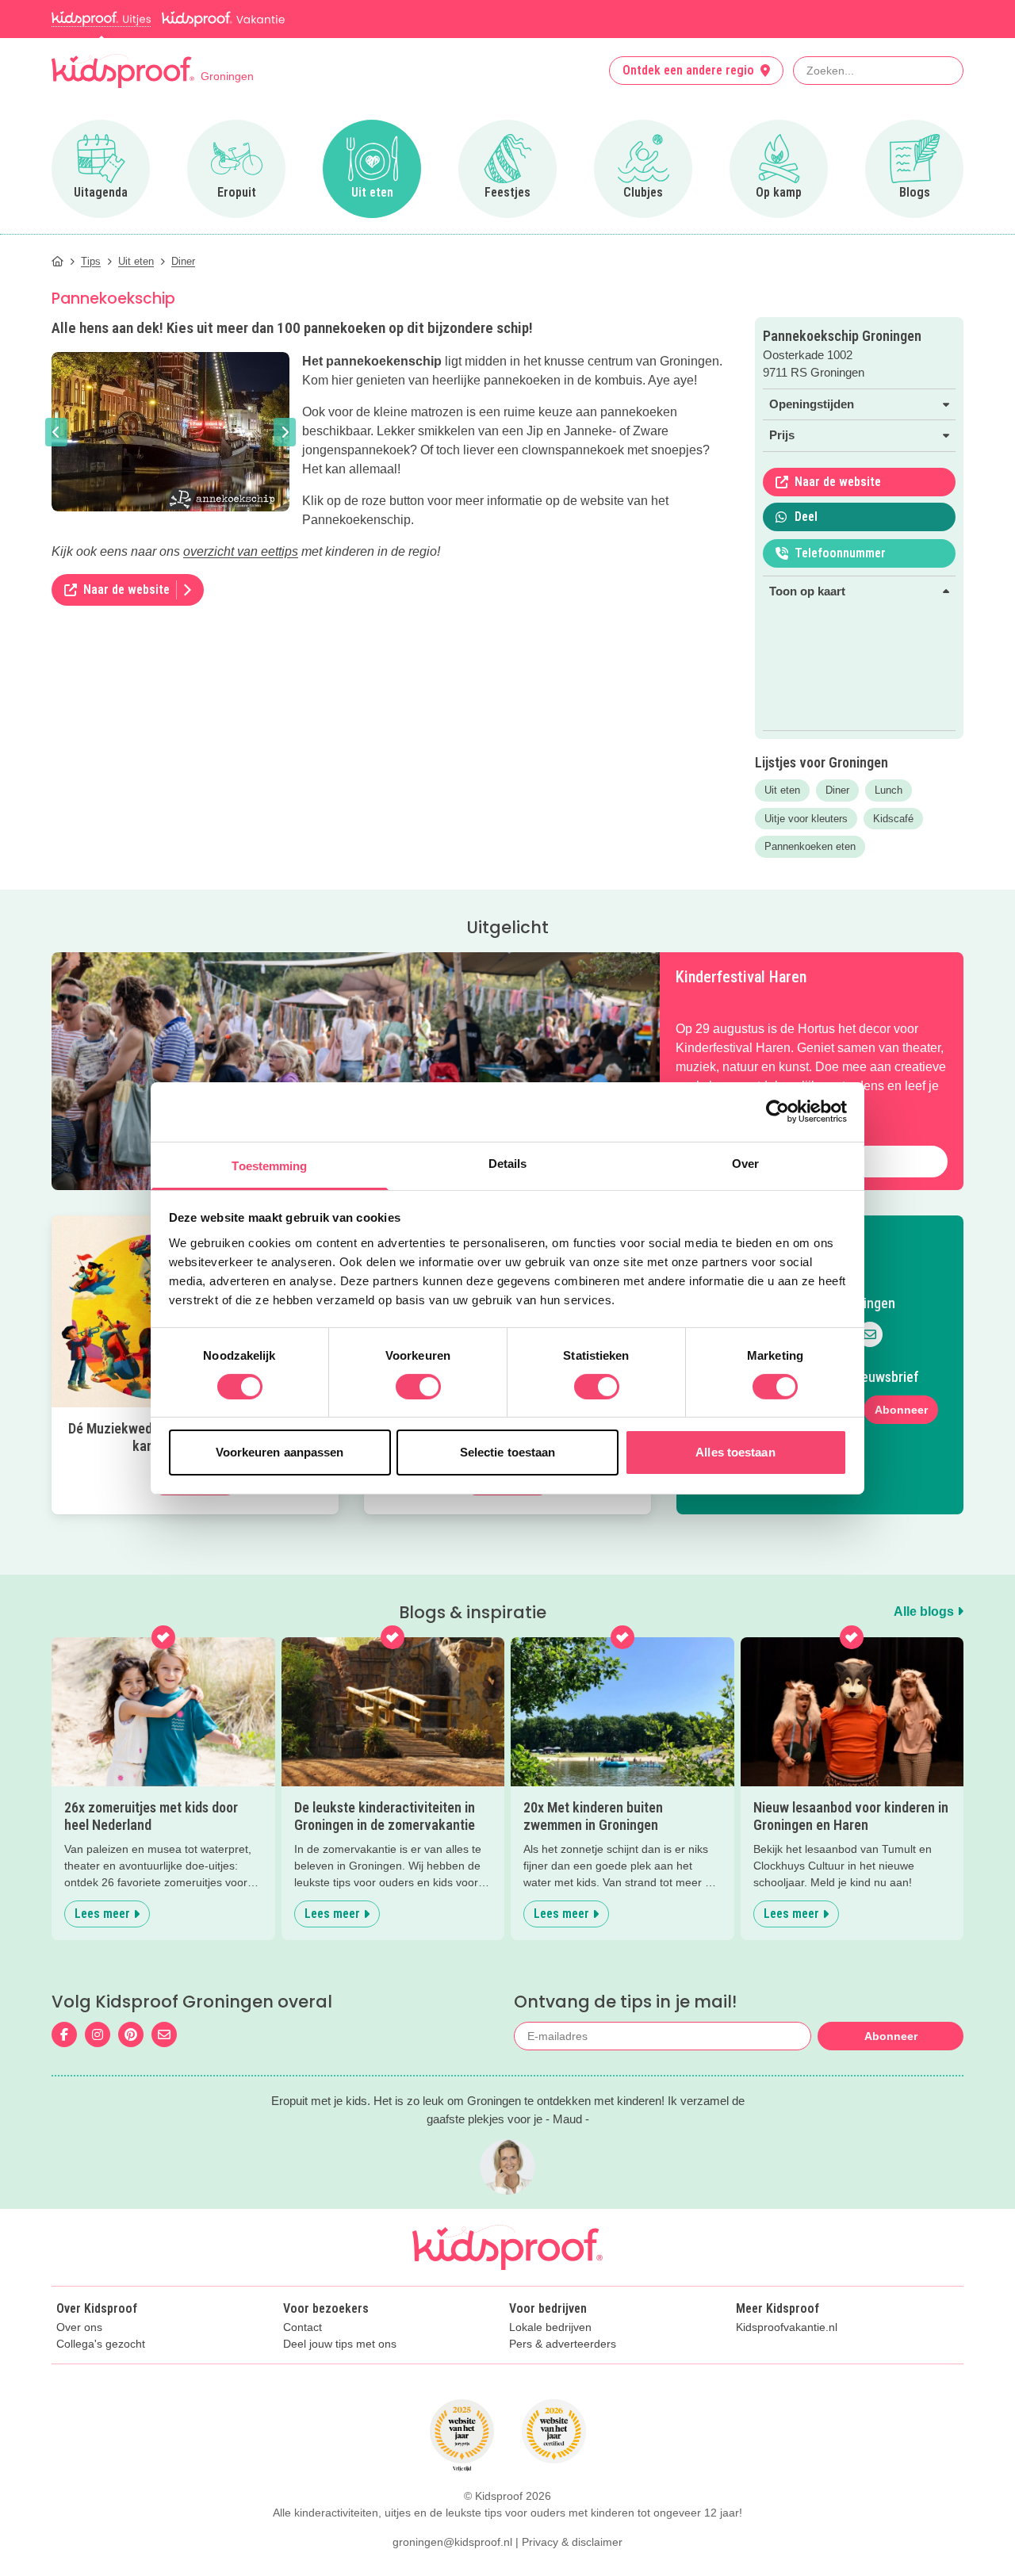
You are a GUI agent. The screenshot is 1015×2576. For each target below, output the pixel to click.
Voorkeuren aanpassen (280, 1452)
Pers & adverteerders (563, 2344)
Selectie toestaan (508, 1452)
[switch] (418, 1387)
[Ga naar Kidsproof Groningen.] (57, 261)
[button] (56, 432)
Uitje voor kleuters (806, 819)
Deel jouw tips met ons (340, 2344)
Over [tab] (745, 1163)
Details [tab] (508, 1163)
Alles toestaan (735, 1452)
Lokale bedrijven (550, 2327)
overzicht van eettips (241, 551)
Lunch (889, 790)
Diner (837, 790)
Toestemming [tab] (269, 1165)
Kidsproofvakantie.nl (787, 2327)
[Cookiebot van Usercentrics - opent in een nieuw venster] (778, 1112)
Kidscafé (893, 819)
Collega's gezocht (101, 2344)
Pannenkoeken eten (810, 846)
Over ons (79, 2327)
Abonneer (901, 1410)
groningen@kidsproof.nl (452, 2542)
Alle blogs (925, 1611)
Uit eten (782, 790)
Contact (303, 2327)
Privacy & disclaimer (572, 2542)
